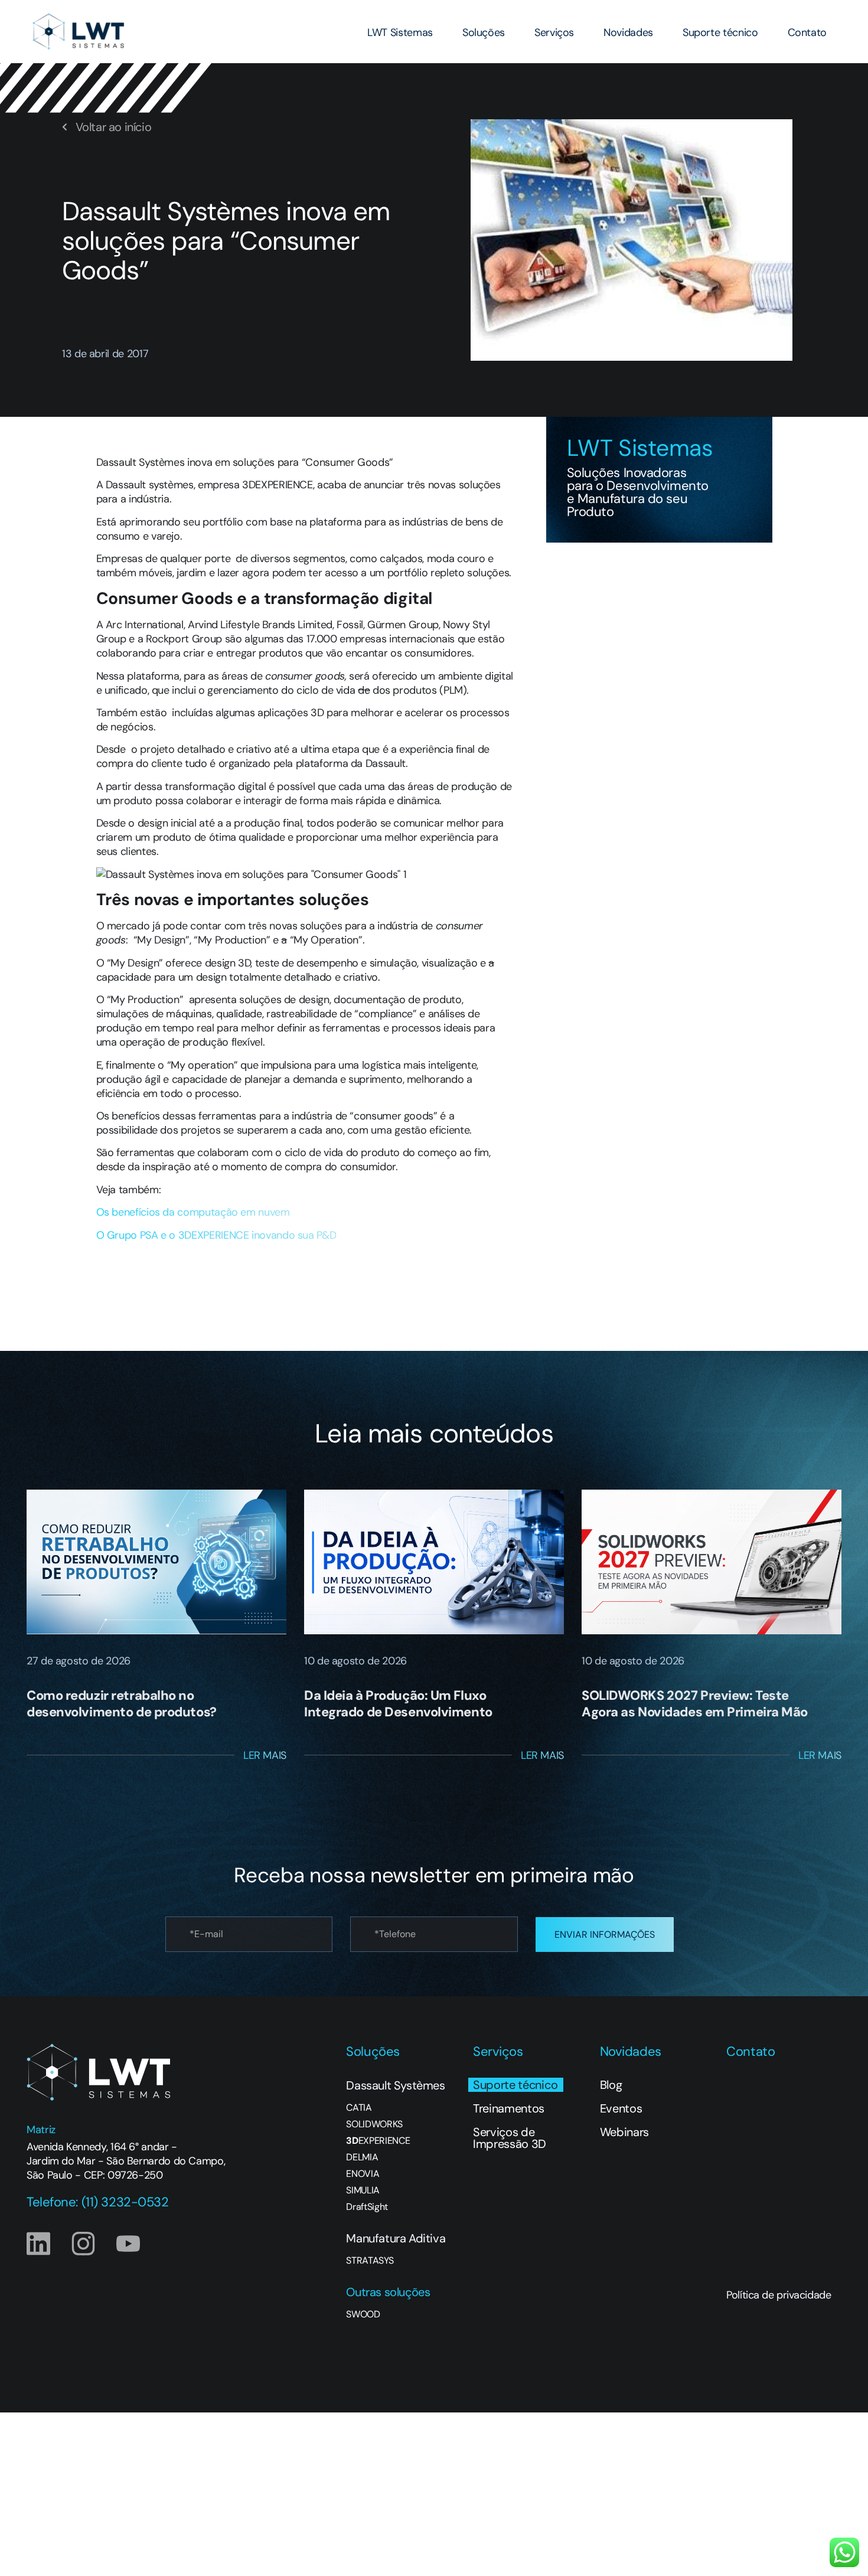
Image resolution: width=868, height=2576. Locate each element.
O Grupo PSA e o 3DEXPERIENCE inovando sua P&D (216, 1235)
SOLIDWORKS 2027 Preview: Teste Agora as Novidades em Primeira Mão (695, 1704)
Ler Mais (265, 1755)
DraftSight (367, 2207)
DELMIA (362, 2157)
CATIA (359, 2108)
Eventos (621, 2108)
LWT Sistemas (400, 32)
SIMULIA (363, 2190)
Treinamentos (509, 2108)
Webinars (624, 2132)
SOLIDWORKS (374, 2124)
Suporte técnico (720, 32)
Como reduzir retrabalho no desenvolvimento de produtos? (122, 1704)
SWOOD (363, 2314)
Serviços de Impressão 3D (510, 2138)
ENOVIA (363, 2174)
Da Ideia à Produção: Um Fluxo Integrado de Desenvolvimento (398, 1704)
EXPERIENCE (378, 2141)
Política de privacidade (779, 2295)
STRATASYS (370, 2261)
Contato (807, 32)
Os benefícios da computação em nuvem (195, 1212)
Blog (611, 2085)
